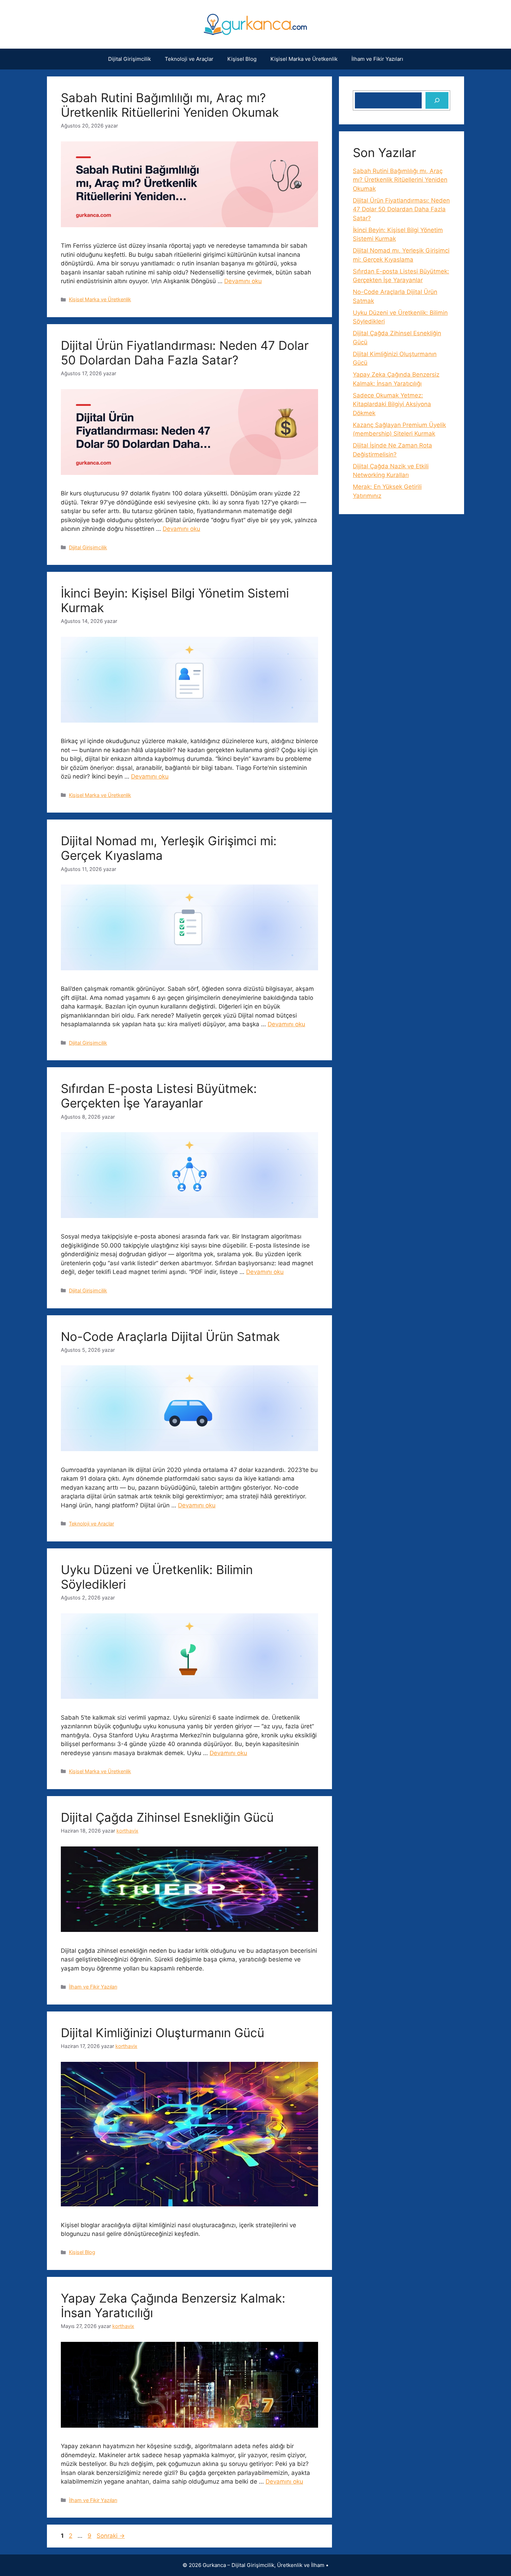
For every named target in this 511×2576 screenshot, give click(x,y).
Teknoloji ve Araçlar (189, 59)
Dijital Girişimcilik (129, 59)
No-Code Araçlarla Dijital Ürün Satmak (170, 1336)
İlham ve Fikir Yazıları (377, 59)
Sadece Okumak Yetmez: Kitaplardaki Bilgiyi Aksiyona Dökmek (392, 404)
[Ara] (437, 100)
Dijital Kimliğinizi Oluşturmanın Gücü (163, 2033)
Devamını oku (243, 281)
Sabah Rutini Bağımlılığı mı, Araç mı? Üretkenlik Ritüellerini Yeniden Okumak (170, 105)
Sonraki (111, 2536)
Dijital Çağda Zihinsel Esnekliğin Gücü (167, 1817)
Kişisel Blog (242, 59)
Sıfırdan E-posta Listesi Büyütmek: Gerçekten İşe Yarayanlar (159, 1096)
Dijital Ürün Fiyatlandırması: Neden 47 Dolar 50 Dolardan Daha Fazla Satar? (185, 353)
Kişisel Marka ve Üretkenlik (304, 59)
